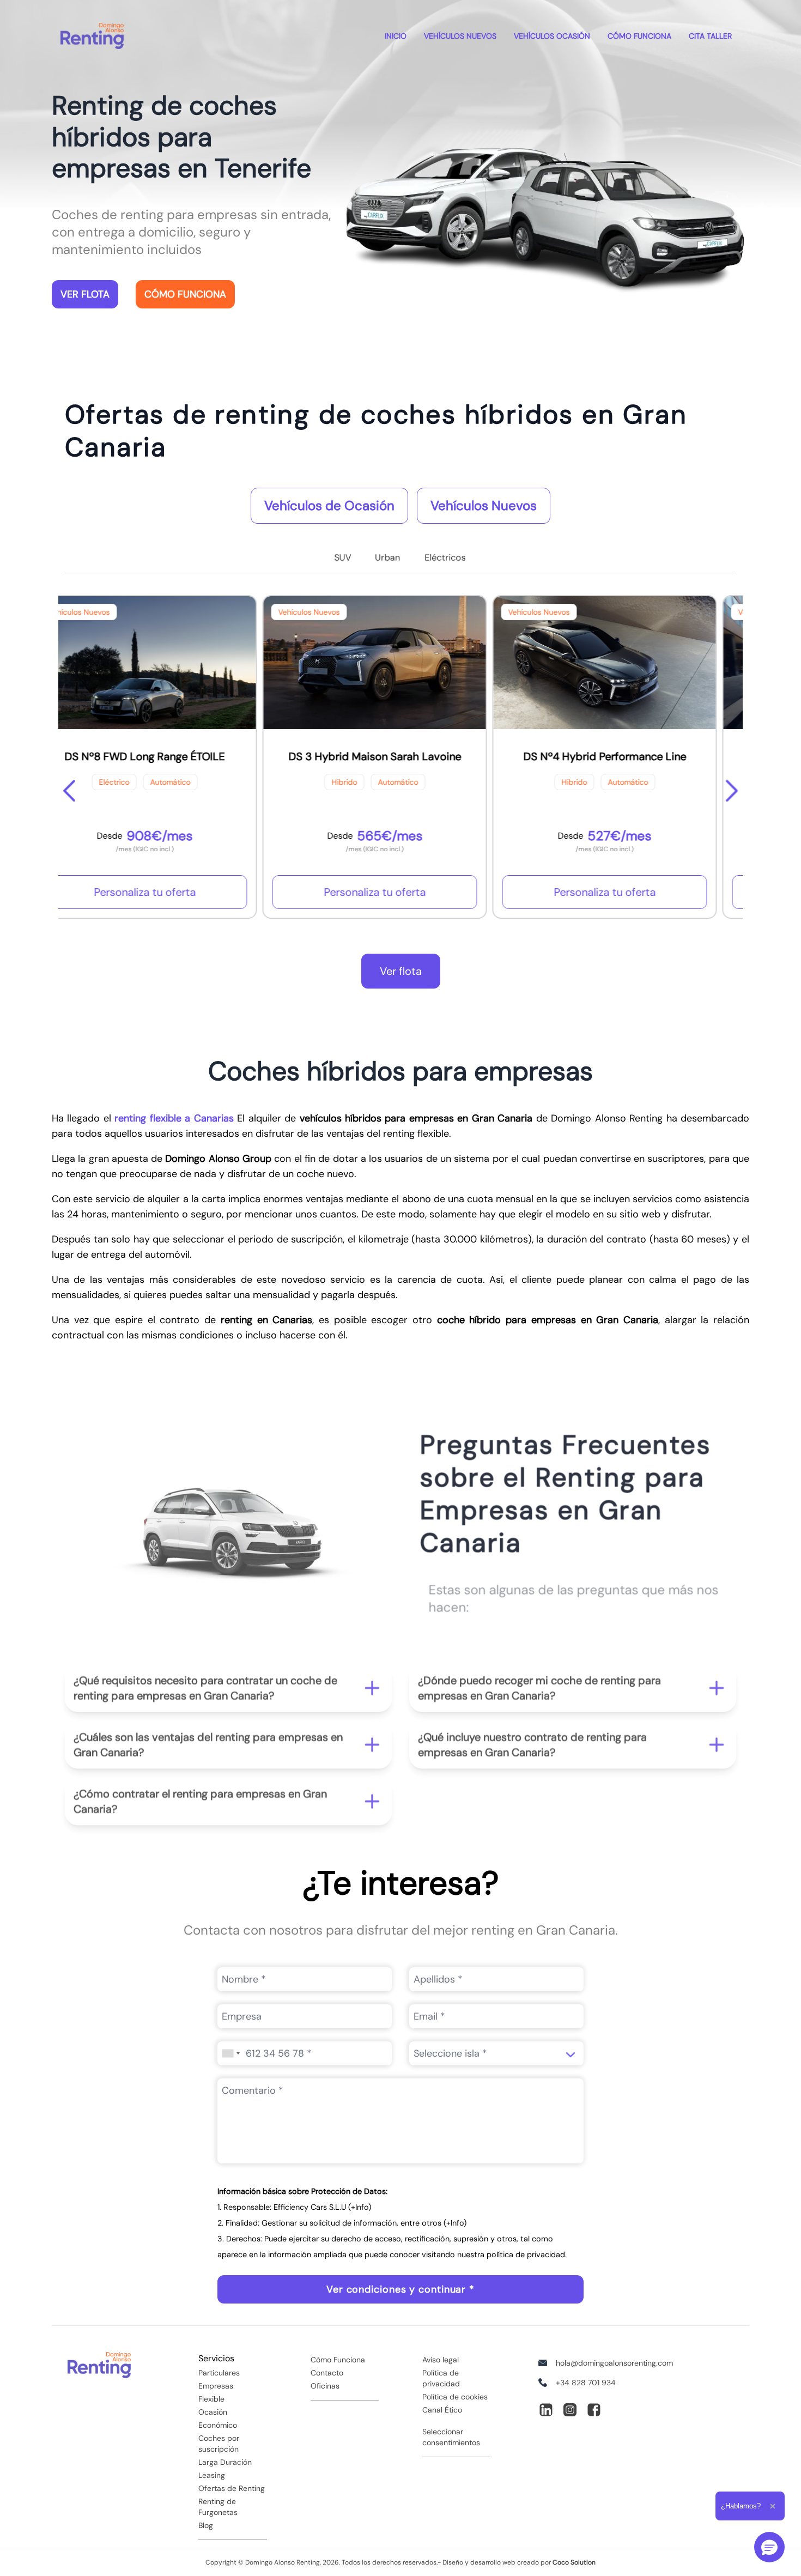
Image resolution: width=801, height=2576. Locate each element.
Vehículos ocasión (552, 36)
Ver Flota (85, 294)
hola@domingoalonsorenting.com (614, 2363)
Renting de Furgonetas (218, 2507)
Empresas (216, 2386)
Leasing (212, 2475)
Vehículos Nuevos (484, 505)
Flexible (211, 2399)
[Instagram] (570, 2410)
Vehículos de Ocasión (329, 505)
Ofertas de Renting (232, 2488)
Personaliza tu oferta (171, 892)
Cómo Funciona (639, 36)
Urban (387, 557)
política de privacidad (526, 2254)
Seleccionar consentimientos (451, 2437)
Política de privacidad (441, 2378)
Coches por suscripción (219, 2444)
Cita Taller (710, 36)
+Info (360, 2207)
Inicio (396, 36)
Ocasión (213, 2412)
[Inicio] (92, 36)
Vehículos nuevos (460, 36)
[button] (228, 1682)
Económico (218, 2425)
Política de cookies (455, 2397)
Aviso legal (441, 2360)
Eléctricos (445, 557)
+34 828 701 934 (586, 2383)
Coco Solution (574, 2562)
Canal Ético (442, 2410)
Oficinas (325, 2386)
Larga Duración (225, 2462)
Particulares (219, 2373)
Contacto (327, 2373)
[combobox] (230, 2053)
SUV (343, 557)
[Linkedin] (546, 2410)
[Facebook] (594, 2410)
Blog (206, 2525)
